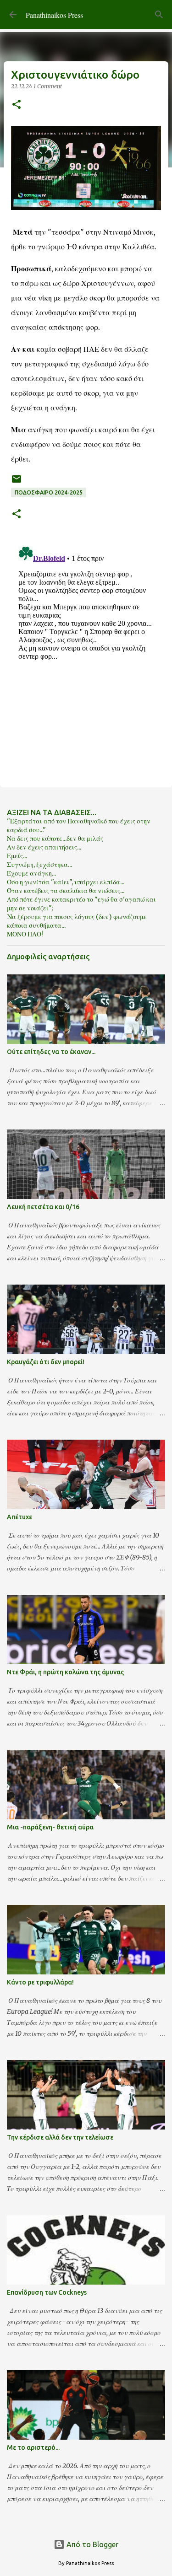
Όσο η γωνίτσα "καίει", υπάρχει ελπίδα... (66, 882)
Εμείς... (17, 856)
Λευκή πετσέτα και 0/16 (43, 1207)
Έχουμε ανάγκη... (31, 873)
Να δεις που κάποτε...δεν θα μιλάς (55, 839)
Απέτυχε (19, 1517)
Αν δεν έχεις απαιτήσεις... (44, 847)
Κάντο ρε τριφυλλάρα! (40, 1982)
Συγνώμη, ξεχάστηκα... (39, 865)
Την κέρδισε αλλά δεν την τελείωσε (60, 2137)
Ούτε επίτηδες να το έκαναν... (51, 1052)
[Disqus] (86, 657)
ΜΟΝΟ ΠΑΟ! (25, 934)
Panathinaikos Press (54, 15)
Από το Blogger (92, 2544)
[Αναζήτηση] (159, 15)
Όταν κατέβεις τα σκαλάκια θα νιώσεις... (66, 891)
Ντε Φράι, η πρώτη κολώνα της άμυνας (65, 1672)
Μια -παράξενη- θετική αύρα (50, 1827)
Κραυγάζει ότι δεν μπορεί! (46, 1362)
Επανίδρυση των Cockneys (47, 2292)
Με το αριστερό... (33, 2447)
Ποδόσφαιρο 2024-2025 (49, 492)
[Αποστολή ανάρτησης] (17, 482)
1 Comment (48, 86)
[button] (17, 105)
